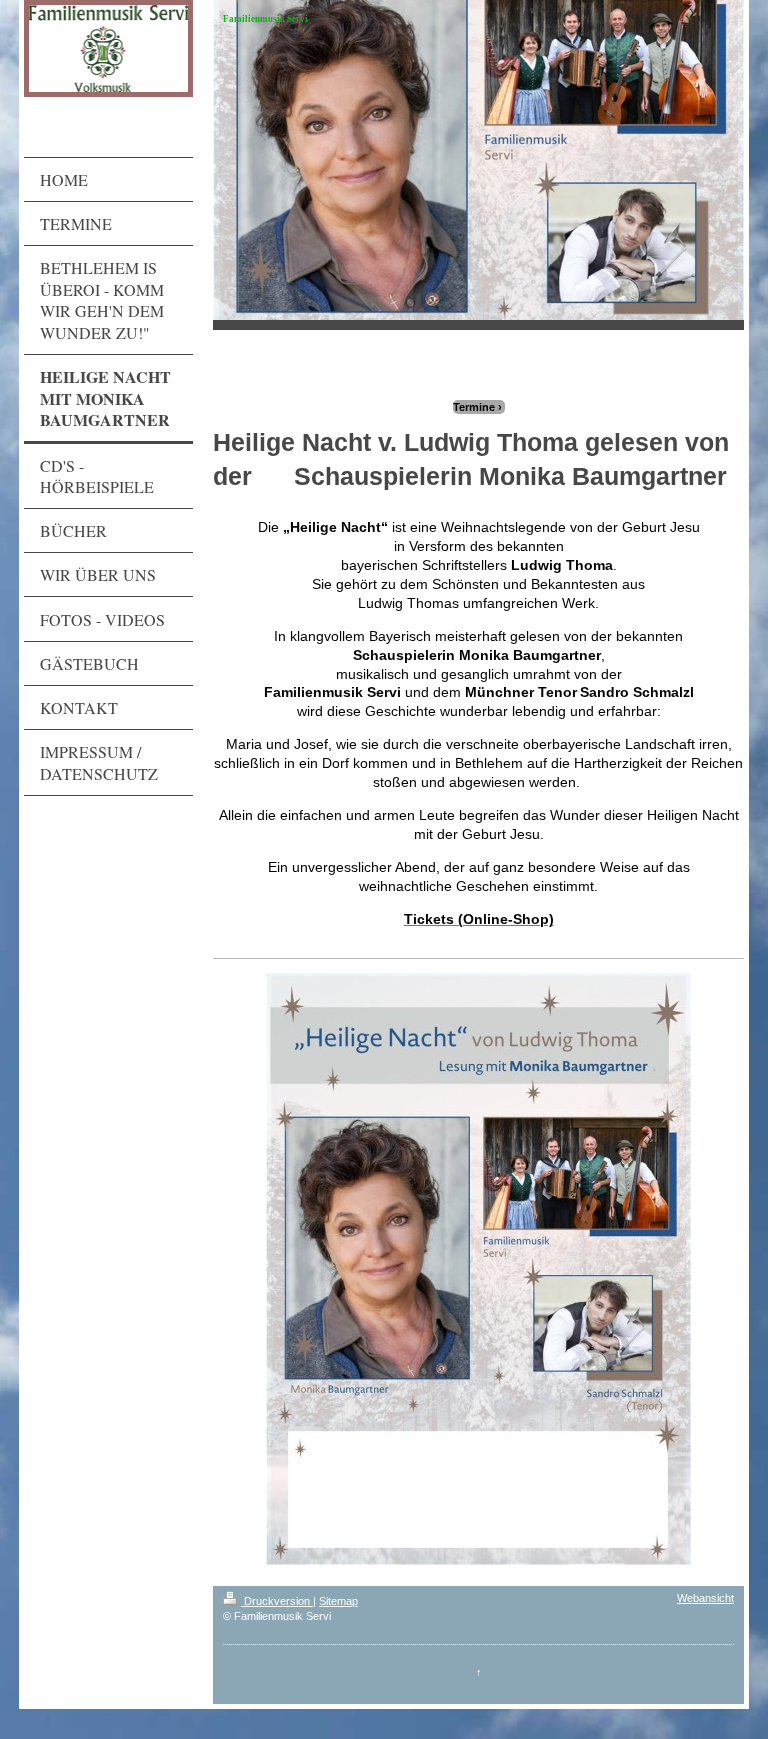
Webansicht (705, 1598)
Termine (474, 407)
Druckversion (277, 1601)
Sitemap (338, 1601)
